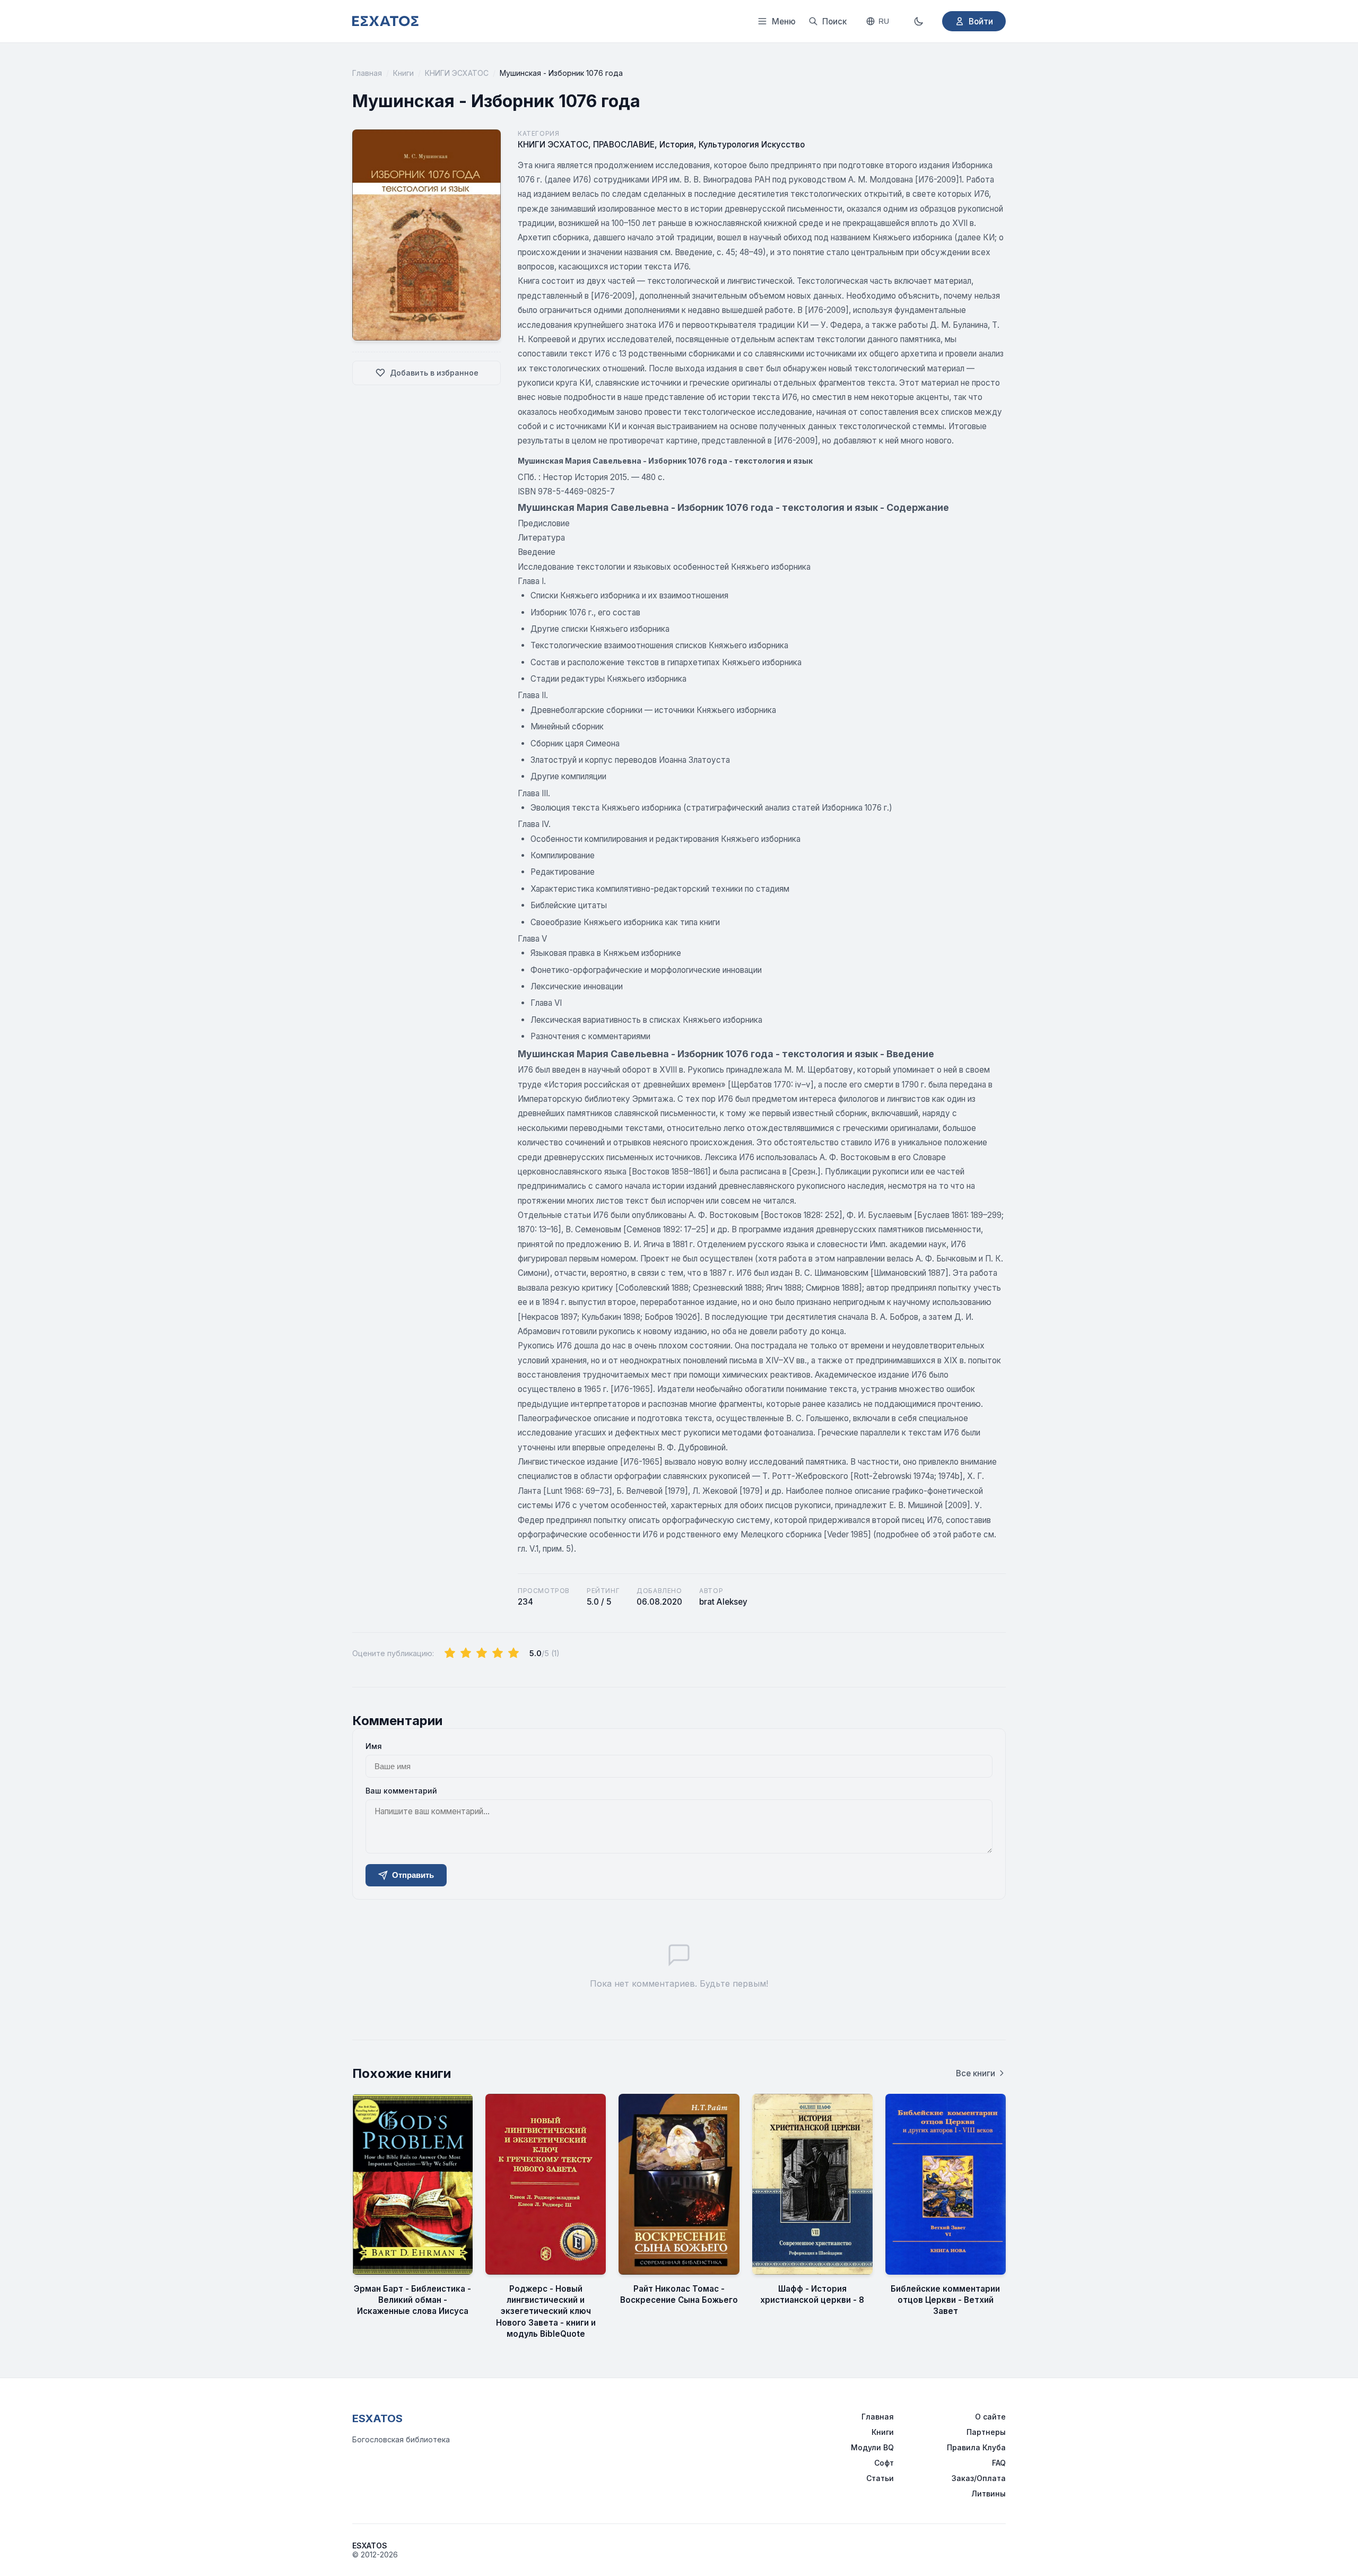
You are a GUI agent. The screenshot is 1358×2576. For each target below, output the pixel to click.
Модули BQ (872, 2447)
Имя (374, 1746)
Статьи (880, 2478)
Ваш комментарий (401, 1791)
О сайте (990, 2417)
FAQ (999, 2463)
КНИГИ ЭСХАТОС (457, 73)
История (677, 145)
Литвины (989, 2494)
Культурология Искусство (752, 145)
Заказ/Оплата (979, 2478)
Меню (784, 21)
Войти (981, 21)
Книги (403, 73)
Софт (884, 2463)
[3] (482, 1653)
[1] (450, 1653)
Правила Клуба (976, 2447)
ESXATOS (377, 2418)
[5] (513, 1653)
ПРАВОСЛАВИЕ (624, 145)
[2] (466, 1653)
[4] (498, 1653)
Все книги (976, 2073)
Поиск (834, 21)
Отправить (413, 1875)
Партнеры (986, 2432)
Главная (367, 73)
